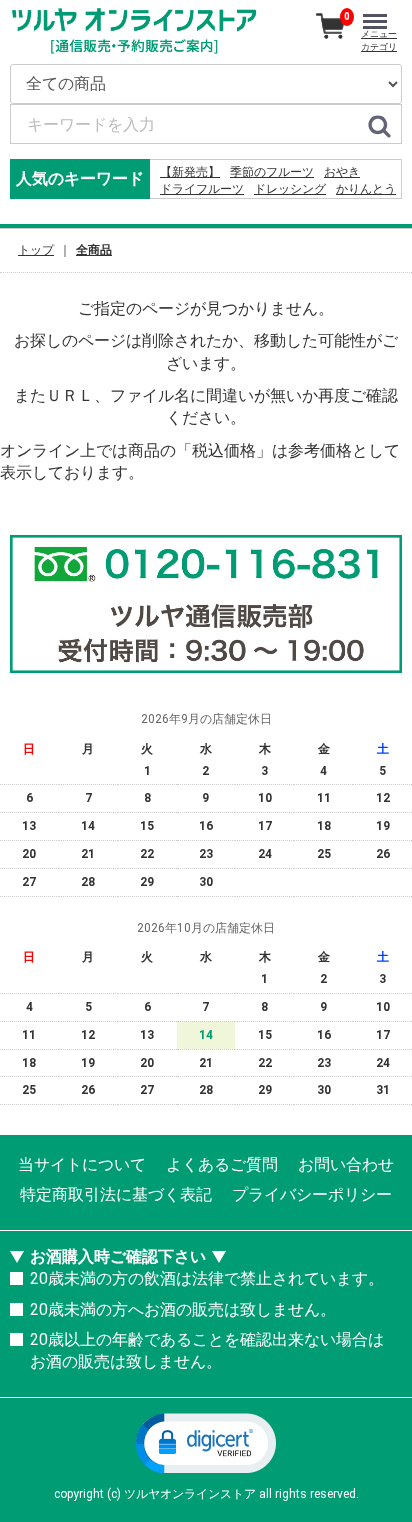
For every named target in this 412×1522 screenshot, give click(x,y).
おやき (342, 172)
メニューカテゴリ (379, 40)
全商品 (94, 250)
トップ (36, 250)
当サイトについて (82, 1164)
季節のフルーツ (272, 172)
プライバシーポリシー (312, 1194)
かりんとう (366, 189)
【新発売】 (190, 172)
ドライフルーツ (202, 189)
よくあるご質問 (222, 1164)
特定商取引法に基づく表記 (116, 1194)
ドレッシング (290, 189)
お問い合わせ (346, 1164)
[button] (206, 1442)
